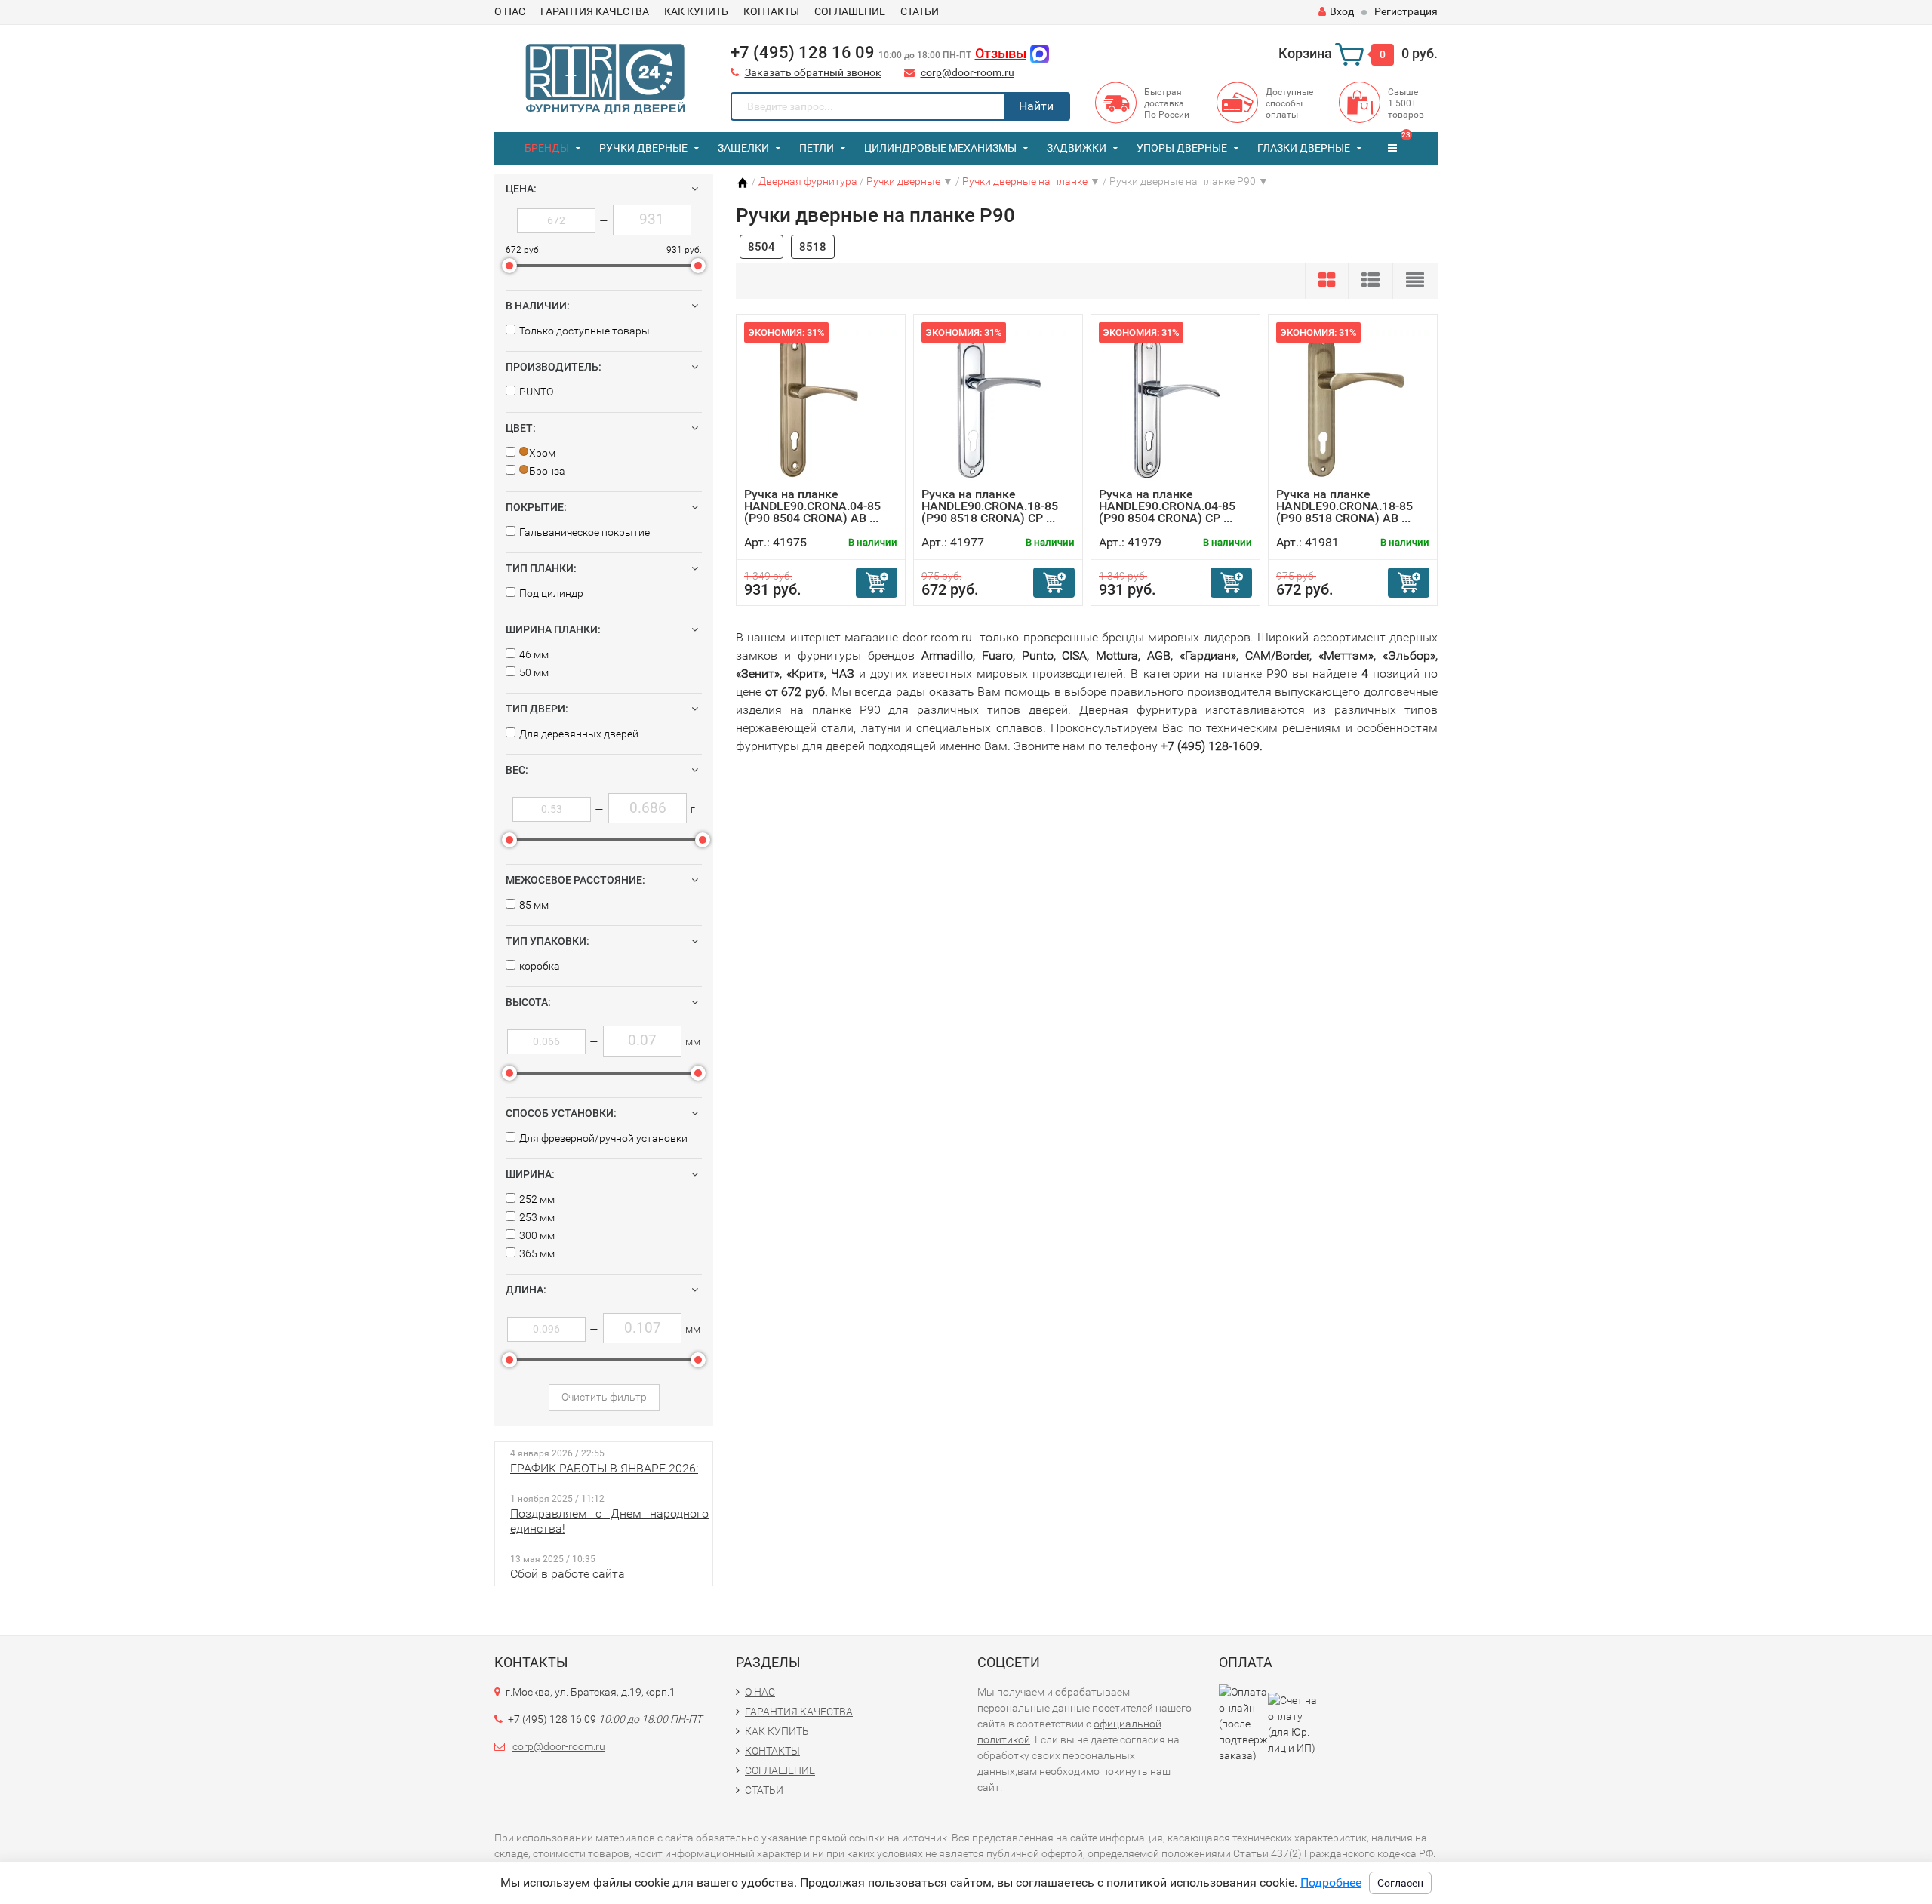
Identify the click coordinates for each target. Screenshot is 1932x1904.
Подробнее (1331, 1882)
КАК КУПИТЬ (696, 11)
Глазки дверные (1304, 148)
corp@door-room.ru (968, 72)
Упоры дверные (1182, 148)
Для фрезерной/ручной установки (603, 1138)
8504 (761, 247)
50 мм (534, 672)
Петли (817, 148)
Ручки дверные (643, 148)
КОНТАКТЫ (771, 11)
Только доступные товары (585, 331)
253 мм (537, 1217)
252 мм (537, 1199)
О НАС (510, 11)
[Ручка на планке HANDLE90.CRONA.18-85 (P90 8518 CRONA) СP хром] (998, 405)
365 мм (537, 1253)
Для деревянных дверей (579, 734)
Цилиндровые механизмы (940, 148)
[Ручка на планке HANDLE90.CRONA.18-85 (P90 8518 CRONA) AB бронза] (1353, 405)
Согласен (1400, 1883)
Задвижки (1077, 148)
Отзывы (1001, 53)
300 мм (537, 1235)
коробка (540, 966)
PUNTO (536, 392)
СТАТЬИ (920, 11)
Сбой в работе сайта (568, 1574)
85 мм (534, 905)
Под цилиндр (551, 593)
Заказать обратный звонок (813, 72)
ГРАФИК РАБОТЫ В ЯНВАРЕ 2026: (604, 1468)
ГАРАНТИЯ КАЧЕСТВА (595, 11)
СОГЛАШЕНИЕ (850, 11)
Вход (1342, 11)
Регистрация (1406, 11)
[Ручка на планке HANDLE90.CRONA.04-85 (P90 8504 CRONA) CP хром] (1176, 405)
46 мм (534, 654)
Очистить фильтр (604, 1397)
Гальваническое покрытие (585, 532)
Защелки (743, 148)
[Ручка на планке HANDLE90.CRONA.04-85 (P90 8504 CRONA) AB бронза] (821, 405)
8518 (813, 247)
